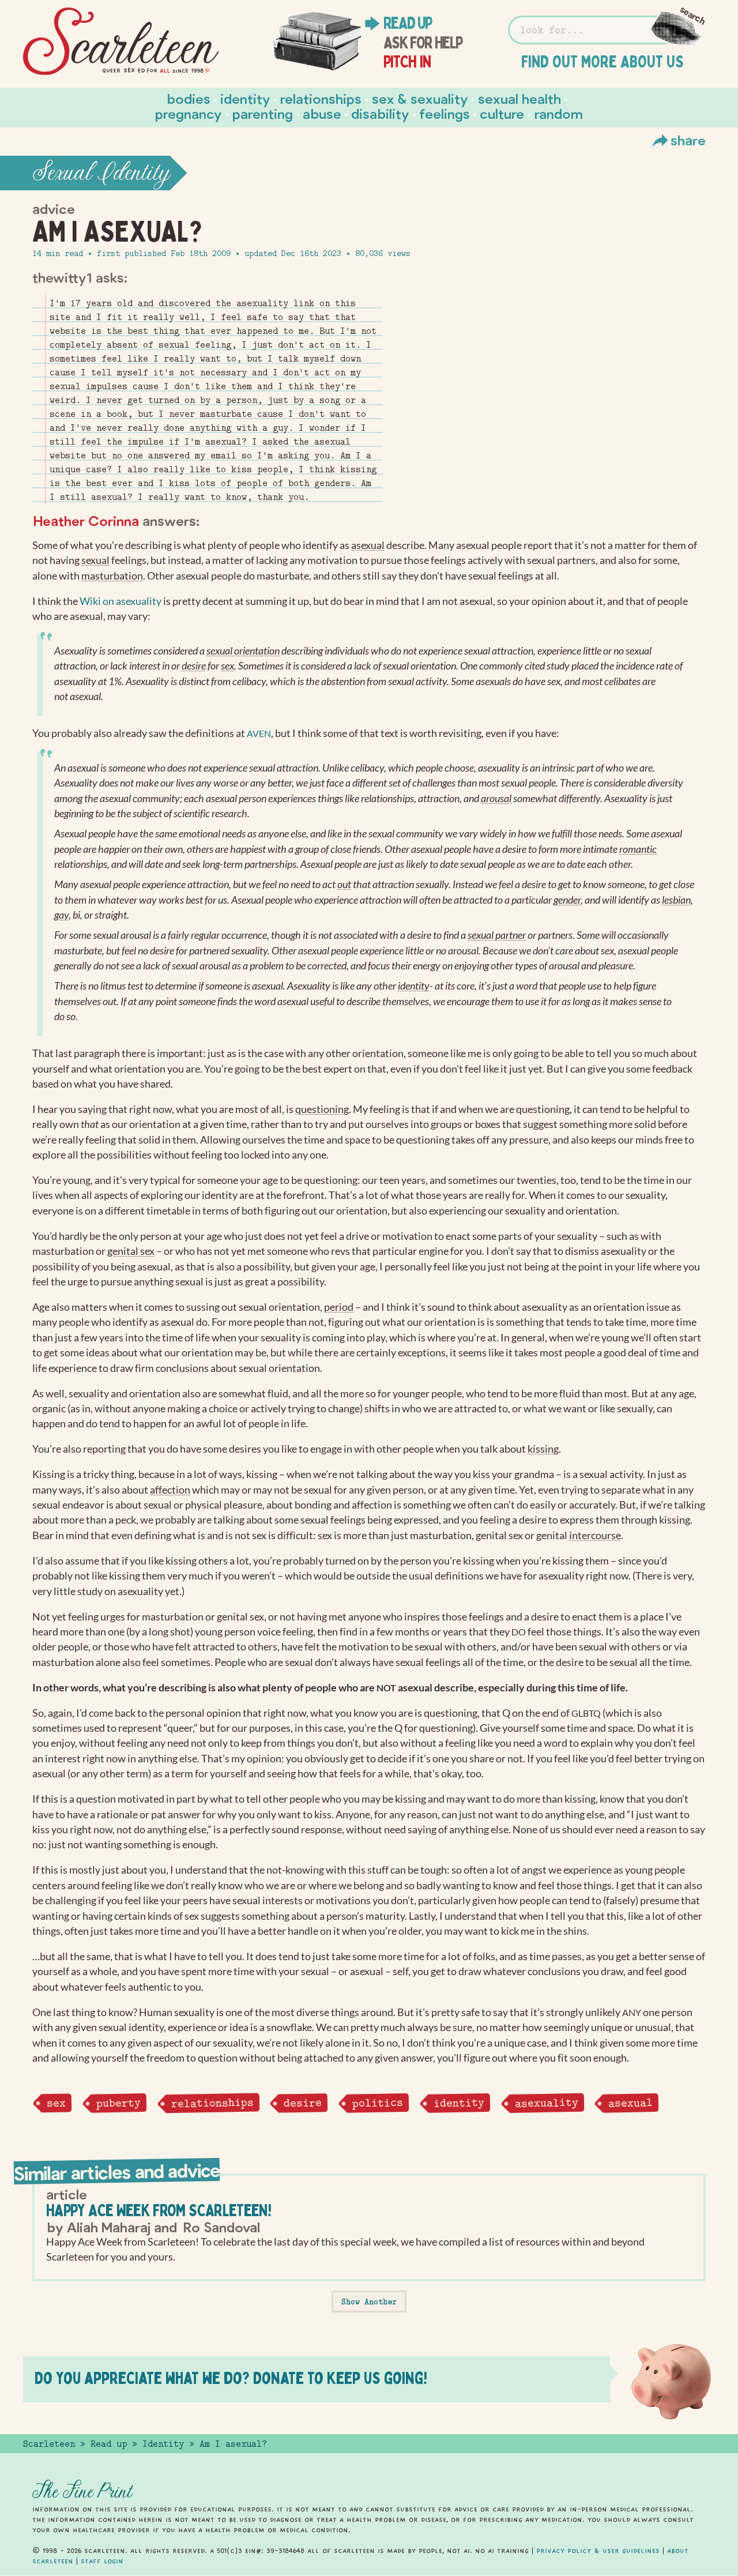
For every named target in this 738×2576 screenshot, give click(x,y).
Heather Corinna (86, 520)
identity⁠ (414, 986)
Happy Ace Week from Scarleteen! (159, 2210)
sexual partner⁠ (497, 935)
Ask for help (423, 43)
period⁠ (339, 1307)
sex (56, 2103)
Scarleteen (49, 2444)
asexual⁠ (368, 545)
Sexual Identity (101, 173)
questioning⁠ (322, 1109)
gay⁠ (61, 915)
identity (458, 2103)
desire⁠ (194, 666)
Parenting (263, 113)
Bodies (189, 98)
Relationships (321, 98)
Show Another (369, 2302)
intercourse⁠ (595, 1535)
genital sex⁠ (131, 1251)
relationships (212, 2103)
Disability (380, 113)
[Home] (121, 42)
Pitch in (407, 62)
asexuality (546, 2103)
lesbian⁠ (676, 900)
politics (378, 2103)
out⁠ (344, 884)
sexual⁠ (95, 560)
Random (559, 113)
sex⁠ (227, 666)
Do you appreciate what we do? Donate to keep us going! (231, 2378)
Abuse (322, 113)
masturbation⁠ (112, 576)
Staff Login (102, 2561)
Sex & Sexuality (420, 98)
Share (688, 140)
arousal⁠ (496, 798)
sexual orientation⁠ (243, 651)
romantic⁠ (638, 849)
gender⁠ (567, 900)
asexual (630, 2103)
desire (303, 2103)
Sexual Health (519, 98)
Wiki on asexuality (121, 601)
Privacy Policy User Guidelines (598, 2551)
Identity (245, 98)
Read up (408, 23)
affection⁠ (170, 1490)
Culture (502, 113)
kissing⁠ (543, 1449)
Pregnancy (189, 113)
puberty (118, 2103)
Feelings (445, 113)
